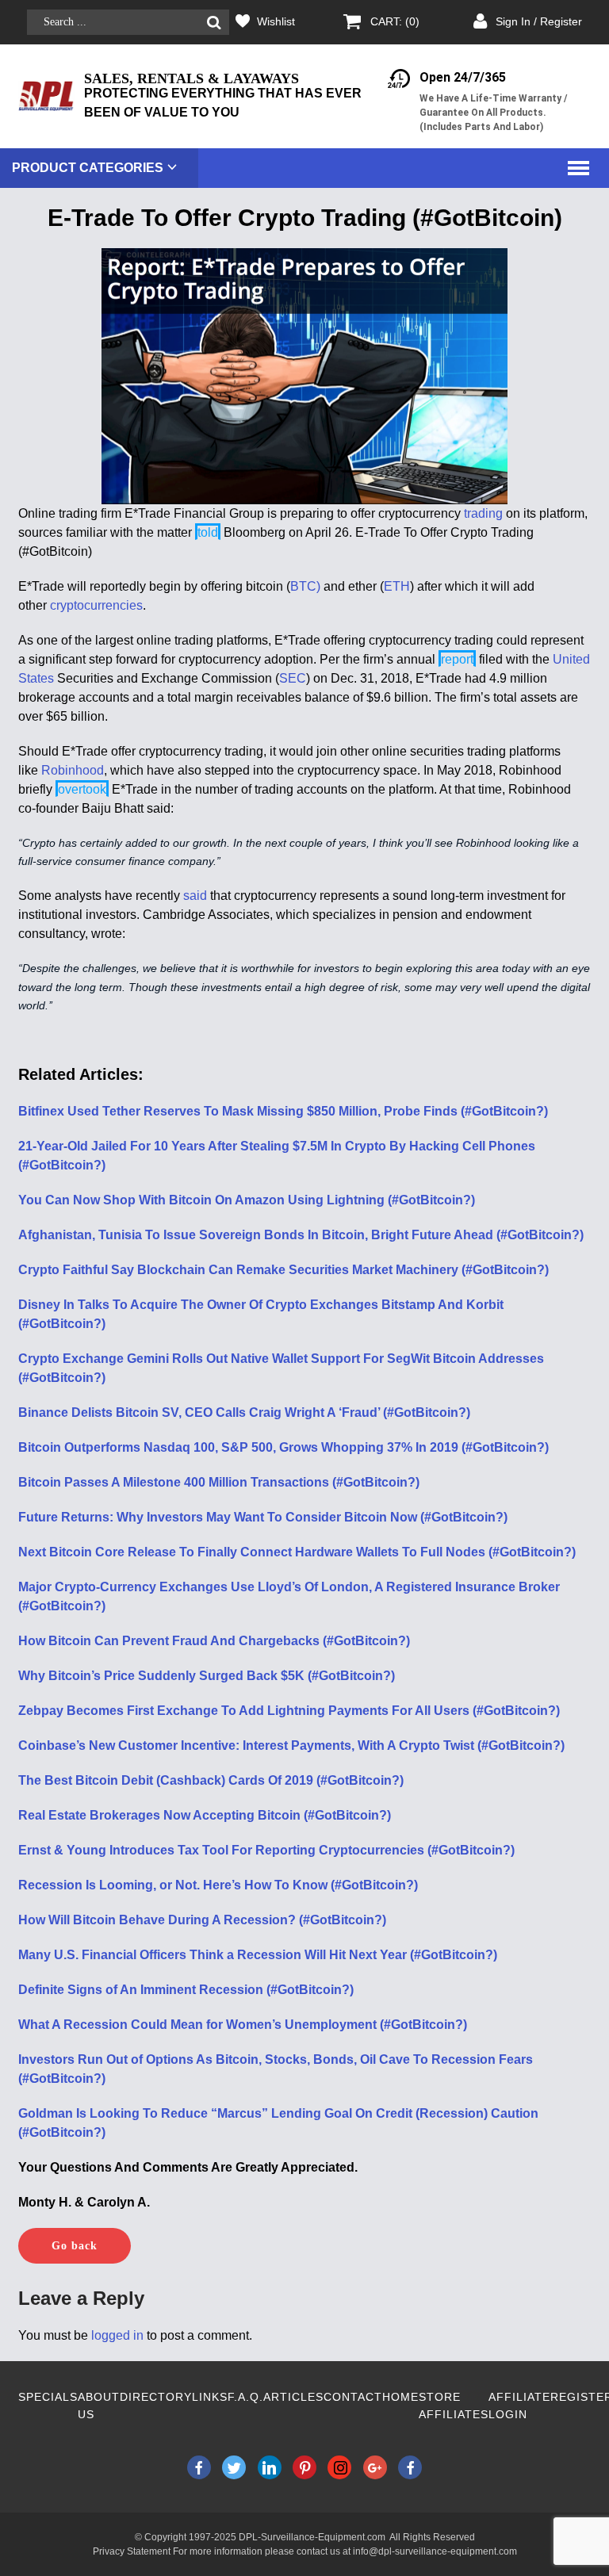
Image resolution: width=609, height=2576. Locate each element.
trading (483, 513)
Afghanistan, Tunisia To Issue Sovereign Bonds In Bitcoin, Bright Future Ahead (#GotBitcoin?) (301, 1235)
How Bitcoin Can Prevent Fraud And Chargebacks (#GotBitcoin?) (214, 1641)
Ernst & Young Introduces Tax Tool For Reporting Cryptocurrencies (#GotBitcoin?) (266, 1850)
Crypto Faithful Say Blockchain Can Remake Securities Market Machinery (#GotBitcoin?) (283, 1270)
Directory (156, 2397)
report (457, 659)
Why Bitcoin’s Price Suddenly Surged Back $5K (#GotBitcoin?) (207, 1676)
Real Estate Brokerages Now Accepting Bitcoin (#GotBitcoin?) (205, 1815)
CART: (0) (395, 21)
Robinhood (73, 770)
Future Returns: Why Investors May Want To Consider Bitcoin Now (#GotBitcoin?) (263, 1517)
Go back (75, 2246)
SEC (293, 678)
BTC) (305, 586)
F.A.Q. (245, 2397)
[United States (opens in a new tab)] (56, 678)
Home (400, 2397)
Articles (293, 2397)
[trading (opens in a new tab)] (504, 513)
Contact (353, 2397)
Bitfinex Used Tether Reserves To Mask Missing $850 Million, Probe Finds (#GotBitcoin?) (283, 1111)
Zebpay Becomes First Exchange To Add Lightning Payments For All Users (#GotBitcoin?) (289, 1711)
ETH (397, 586)
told (208, 532)
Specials (48, 2397)
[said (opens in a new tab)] (209, 896)
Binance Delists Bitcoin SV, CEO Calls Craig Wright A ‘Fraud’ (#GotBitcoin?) (244, 1412)
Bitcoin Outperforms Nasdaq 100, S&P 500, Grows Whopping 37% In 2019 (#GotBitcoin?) (283, 1447)
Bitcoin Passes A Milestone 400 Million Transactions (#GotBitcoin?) (219, 1482)
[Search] (214, 23)
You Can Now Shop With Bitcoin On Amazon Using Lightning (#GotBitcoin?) (247, 1200)
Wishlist (276, 21)
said (195, 896)
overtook (82, 789)
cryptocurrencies (96, 605)
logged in (117, 2335)
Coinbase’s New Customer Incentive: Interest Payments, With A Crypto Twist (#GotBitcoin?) (291, 1745)
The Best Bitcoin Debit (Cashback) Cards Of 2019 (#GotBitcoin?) (211, 1780)
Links (210, 2397)
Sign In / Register (539, 21)
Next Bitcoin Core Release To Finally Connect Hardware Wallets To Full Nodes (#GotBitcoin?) (297, 1552)
